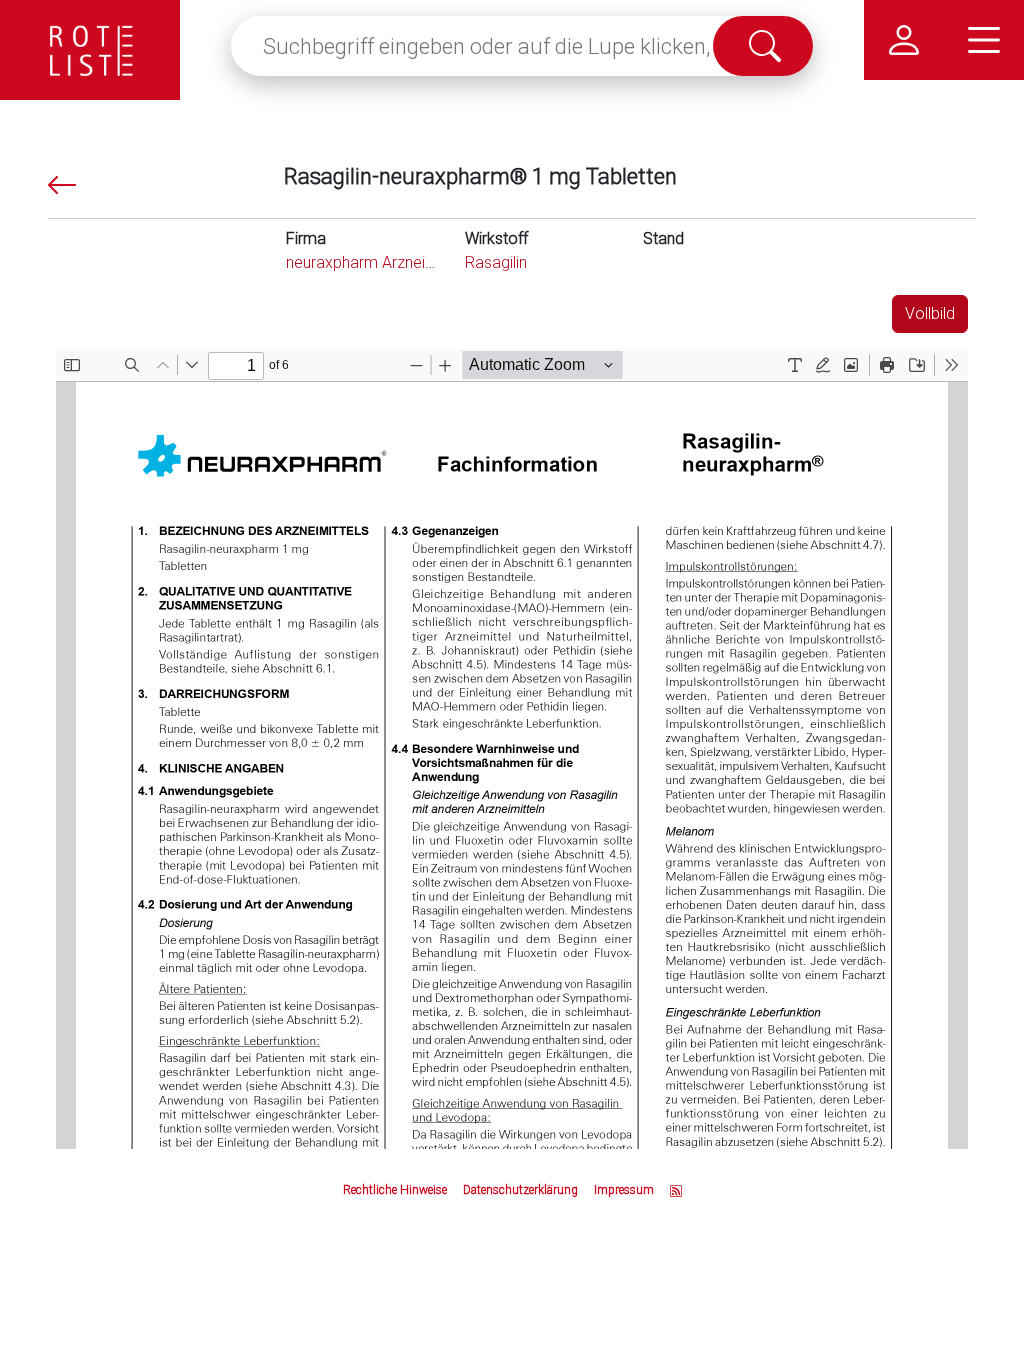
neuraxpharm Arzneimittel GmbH (399, 262)
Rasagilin (496, 262)
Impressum (624, 1190)
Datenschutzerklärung (520, 1190)
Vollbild (930, 313)
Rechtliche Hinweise (395, 1190)
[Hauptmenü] (984, 40)
